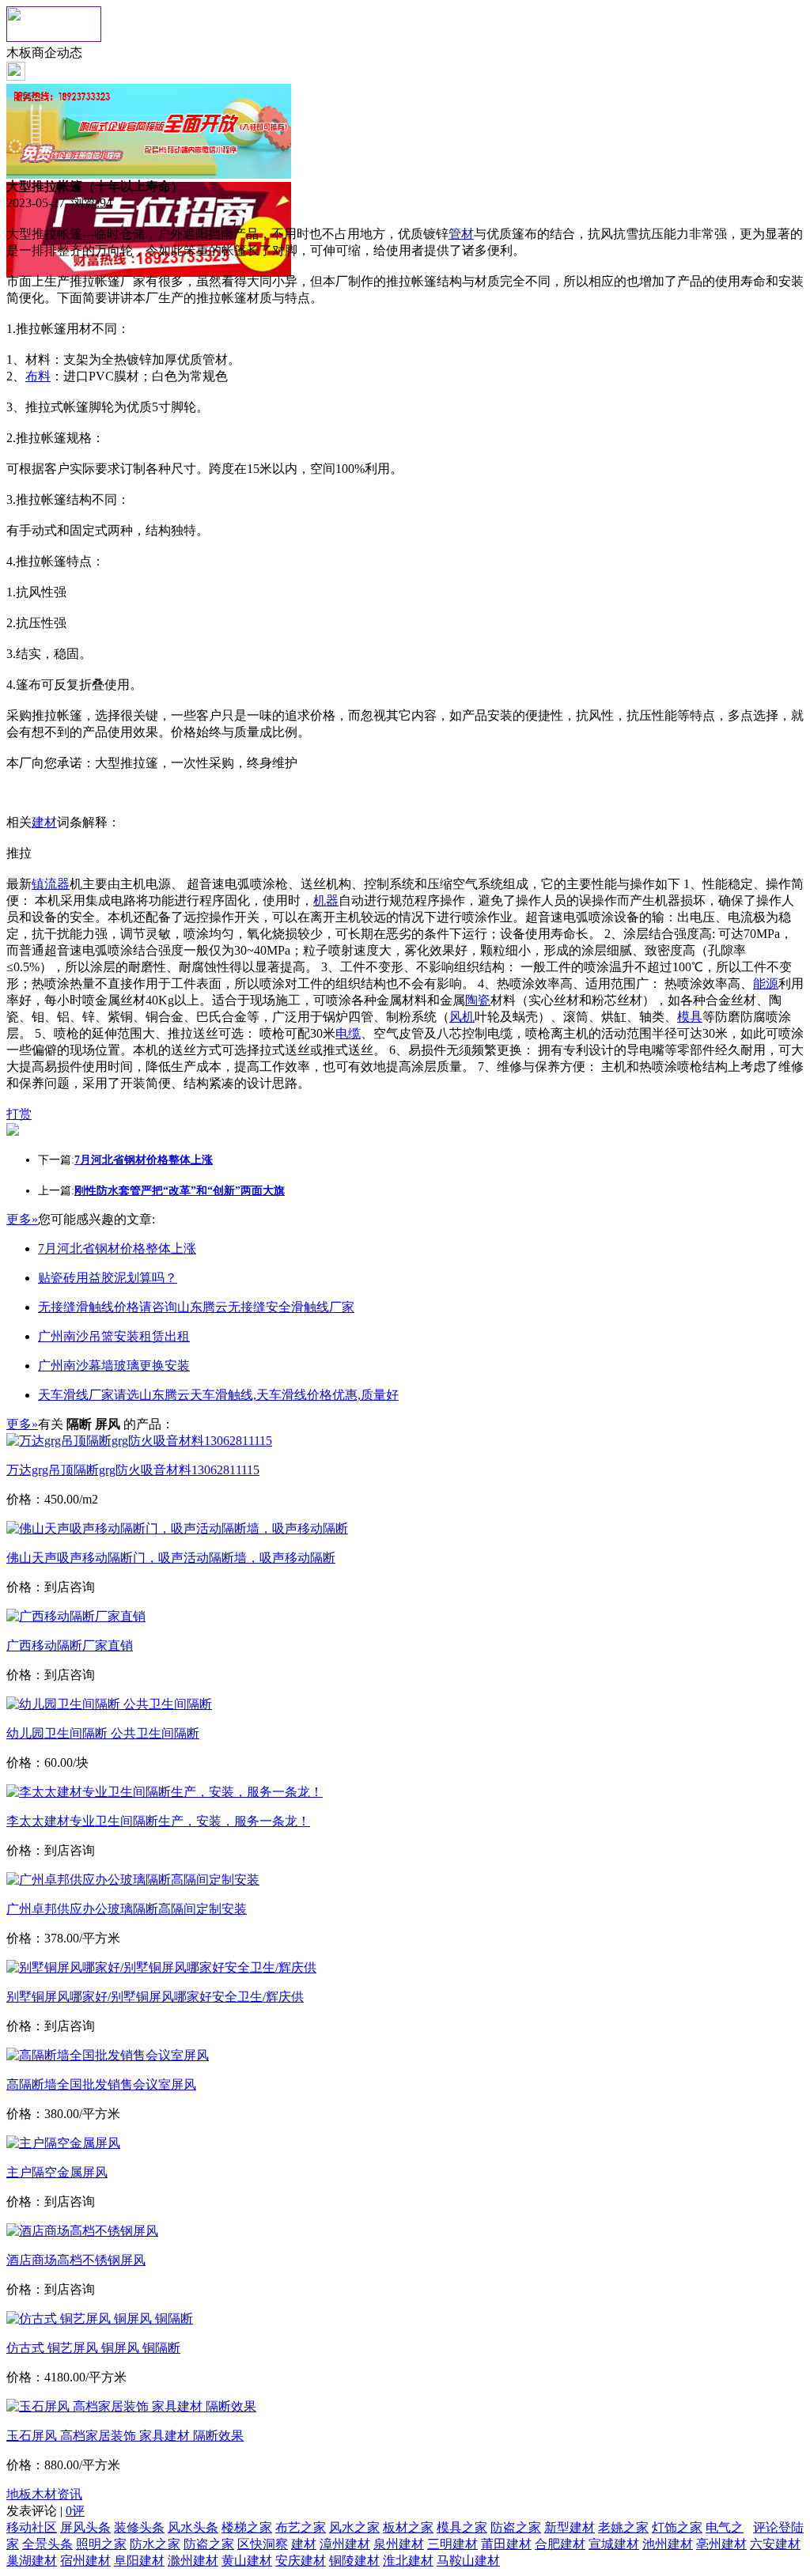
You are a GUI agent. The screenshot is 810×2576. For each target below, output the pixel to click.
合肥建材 (560, 2544)
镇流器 (51, 884)
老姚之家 (623, 2527)
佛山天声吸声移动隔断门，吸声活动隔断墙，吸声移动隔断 (171, 1558)
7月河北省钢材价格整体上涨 (117, 1248)
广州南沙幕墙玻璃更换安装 (114, 1366)
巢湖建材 (32, 2561)
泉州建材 (399, 2544)
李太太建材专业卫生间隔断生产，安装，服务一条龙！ (158, 1821)
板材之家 (408, 2527)
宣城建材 (614, 2544)
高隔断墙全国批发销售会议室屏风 (101, 2084)
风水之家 (354, 2527)
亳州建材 (721, 2544)
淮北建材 (408, 2561)
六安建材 (775, 2544)
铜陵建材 (354, 2561)
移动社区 (32, 2527)
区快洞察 (263, 2544)
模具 (690, 1017)
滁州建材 (193, 2561)
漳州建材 (345, 2544)
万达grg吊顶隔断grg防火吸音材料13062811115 (133, 1470)
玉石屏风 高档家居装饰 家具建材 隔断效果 (125, 2436)
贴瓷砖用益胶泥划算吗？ (108, 1278)
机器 (326, 900)
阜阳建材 (139, 2561)
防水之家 (155, 2544)
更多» (22, 1219)
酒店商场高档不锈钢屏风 (76, 2260)
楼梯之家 (247, 2527)
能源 (766, 983)
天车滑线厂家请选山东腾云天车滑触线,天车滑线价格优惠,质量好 (218, 1395)
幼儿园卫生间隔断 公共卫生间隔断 (103, 1733)
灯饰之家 (677, 2527)
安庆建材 (301, 2561)
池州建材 (668, 2544)
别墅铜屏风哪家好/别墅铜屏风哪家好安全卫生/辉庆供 (155, 1997)
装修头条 (139, 2527)
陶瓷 (478, 1000)
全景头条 (47, 2544)
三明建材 (452, 2544)
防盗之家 (516, 2527)
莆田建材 (506, 2544)
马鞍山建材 (468, 2561)
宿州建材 (85, 2561)
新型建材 (570, 2527)
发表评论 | (45, 2511)
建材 (44, 822)
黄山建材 (247, 2561)
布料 (38, 376)
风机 (462, 1017)
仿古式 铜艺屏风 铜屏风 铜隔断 (93, 2348)
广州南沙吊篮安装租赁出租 (114, 1336)
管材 (461, 234)
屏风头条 (85, 2527)
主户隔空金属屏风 (57, 2172)
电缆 (348, 1033)
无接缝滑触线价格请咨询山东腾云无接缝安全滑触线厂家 (196, 1307)
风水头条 (193, 2527)
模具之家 (462, 2527)
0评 (75, 2511)
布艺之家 (301, 2527)
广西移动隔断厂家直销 (70, 1645)
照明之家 (101, 2544)
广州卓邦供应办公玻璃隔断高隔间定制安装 (127, 1909)
